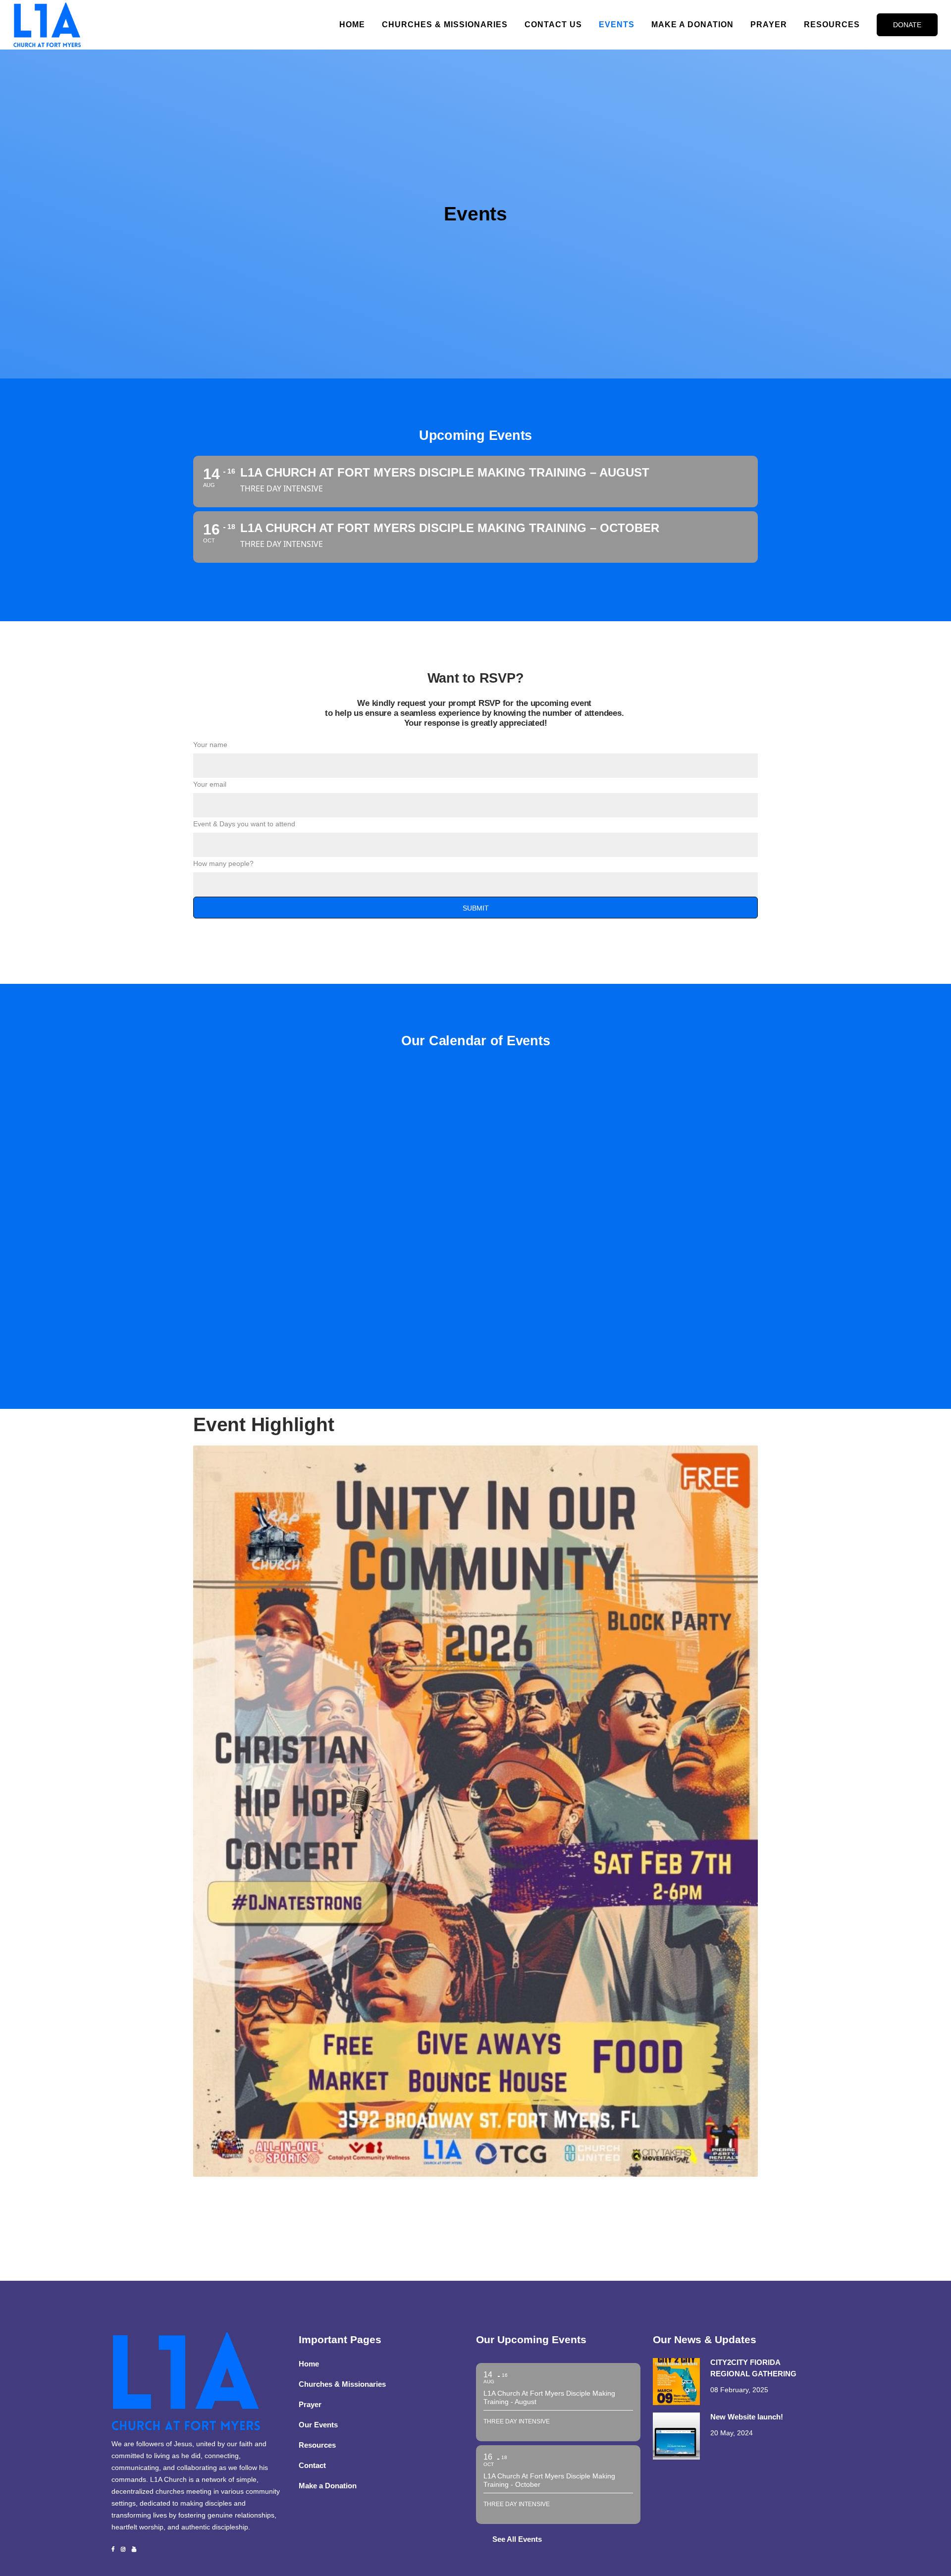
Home (309, 2364)
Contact (312, 2465)
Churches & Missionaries (342, 2384)
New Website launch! (747, 2417)
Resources (317, 2445)
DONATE (907, 25)
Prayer (310, 2404)
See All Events (517, 2539)
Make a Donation (328, 2486)
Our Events (318, 2425)
